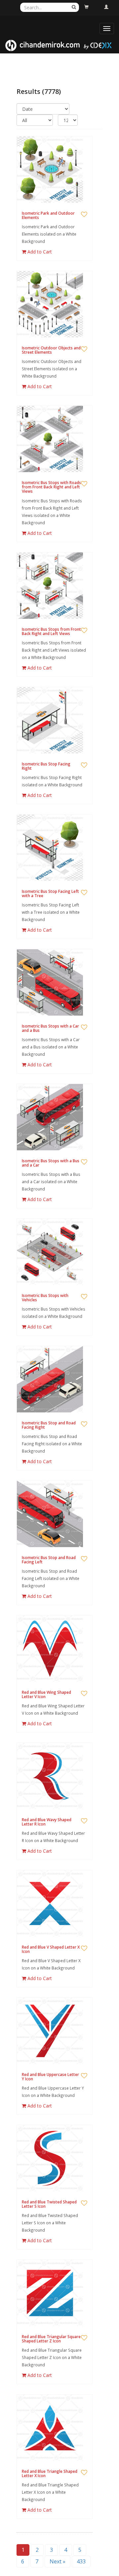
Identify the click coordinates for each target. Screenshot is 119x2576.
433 (81, 2561)
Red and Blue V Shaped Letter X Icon (51, 1949)
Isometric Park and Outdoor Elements (48, 215)
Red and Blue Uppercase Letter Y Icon (50, 2077)
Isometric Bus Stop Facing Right (46, 766)
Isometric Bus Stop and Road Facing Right (49, 1425)
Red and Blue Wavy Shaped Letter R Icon (47, 1822)
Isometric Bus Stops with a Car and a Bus (50, 1028)
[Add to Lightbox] (84, 215)
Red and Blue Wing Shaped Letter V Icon (46, 1694)
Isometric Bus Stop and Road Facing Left (49, 1560)
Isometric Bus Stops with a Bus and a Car (51, 1163)
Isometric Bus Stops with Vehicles (45, 1298)
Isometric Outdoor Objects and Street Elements (51, 350)
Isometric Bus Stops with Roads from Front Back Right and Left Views (51, 487)
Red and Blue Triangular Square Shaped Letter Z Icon (51, 2339)
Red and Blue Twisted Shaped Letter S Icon (49, 2204)
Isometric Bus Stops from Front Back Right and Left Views (51, 631)
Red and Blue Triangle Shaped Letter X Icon (50, 2473)
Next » (58, 2561)
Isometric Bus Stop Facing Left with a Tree (50, 894)
